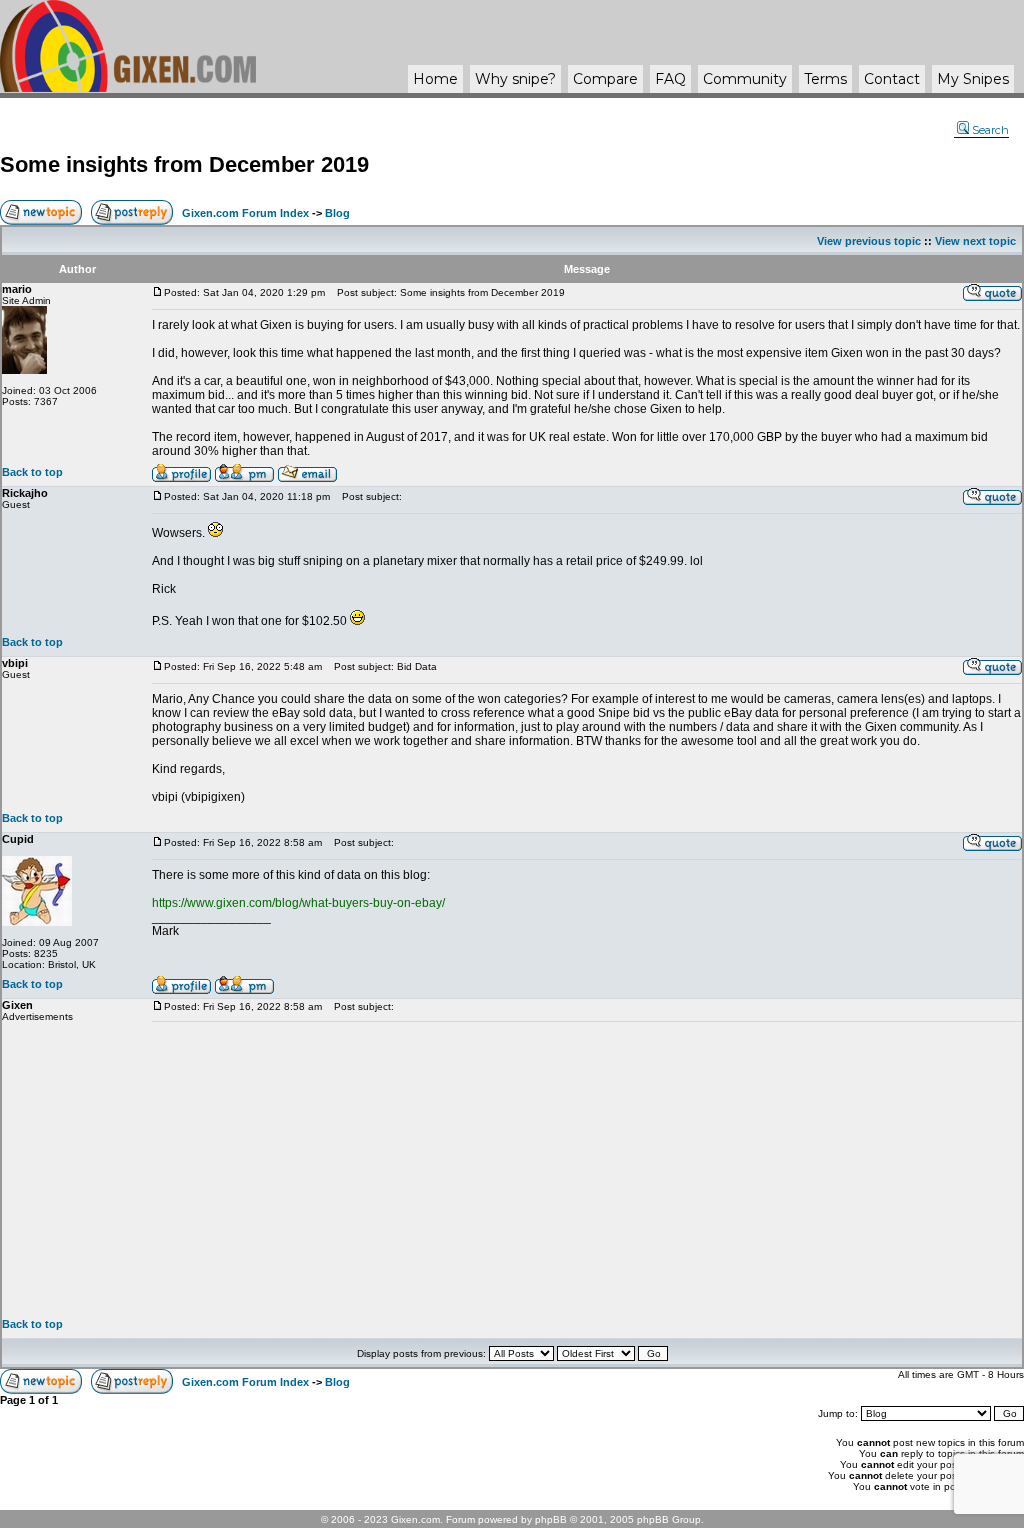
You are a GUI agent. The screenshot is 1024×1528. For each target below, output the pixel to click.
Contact (892, 79)
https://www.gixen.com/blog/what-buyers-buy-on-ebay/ (298, 903)
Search (990, 130)
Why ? (515, 79)
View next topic (975, 241)
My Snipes (973, 79)
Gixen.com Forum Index (245, 213)
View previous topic (869, 241)
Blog (337, 213)
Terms (825, 79)
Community (745, 79)
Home (435, 79)
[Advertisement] (587, 1170)
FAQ (670, 79)
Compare (605, 79)
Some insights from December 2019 (184, 164)
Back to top (32, 472)
